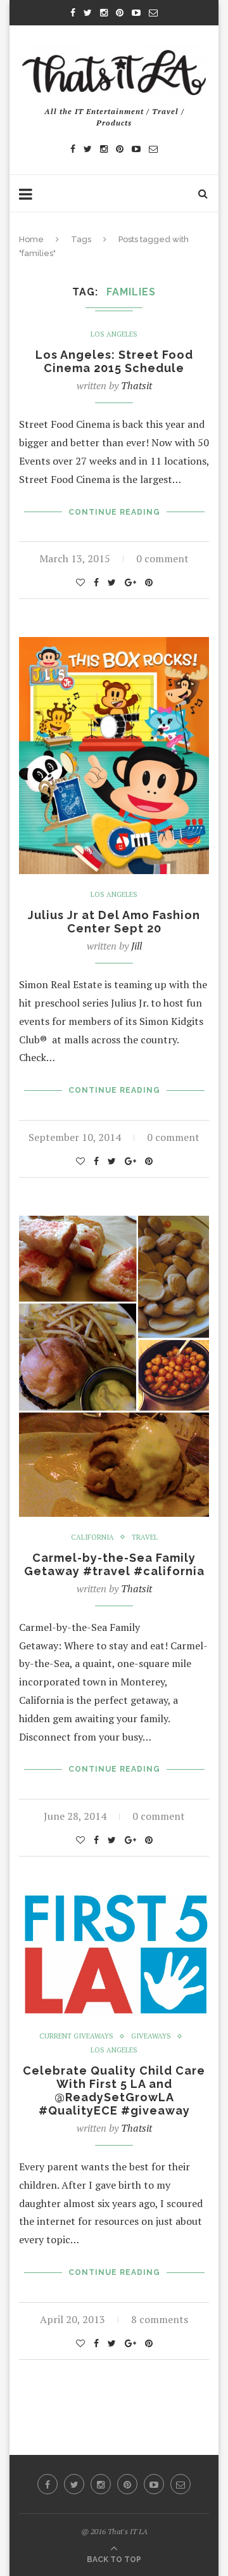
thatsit (136, 385)
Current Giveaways (76, 2036)
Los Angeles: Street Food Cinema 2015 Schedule (114, 361)
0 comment (162, 558)
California (92, 1537)
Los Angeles (114, 334)
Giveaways (151, 2036)
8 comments (160, 2319)
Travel (145, 1537)
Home (31, 239)
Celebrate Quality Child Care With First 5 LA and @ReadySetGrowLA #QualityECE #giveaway (114, 2090)
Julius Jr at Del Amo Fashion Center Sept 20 (114, 922)
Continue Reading (114, 512)
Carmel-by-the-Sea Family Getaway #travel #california (114, 1564)
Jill (136, 946)
